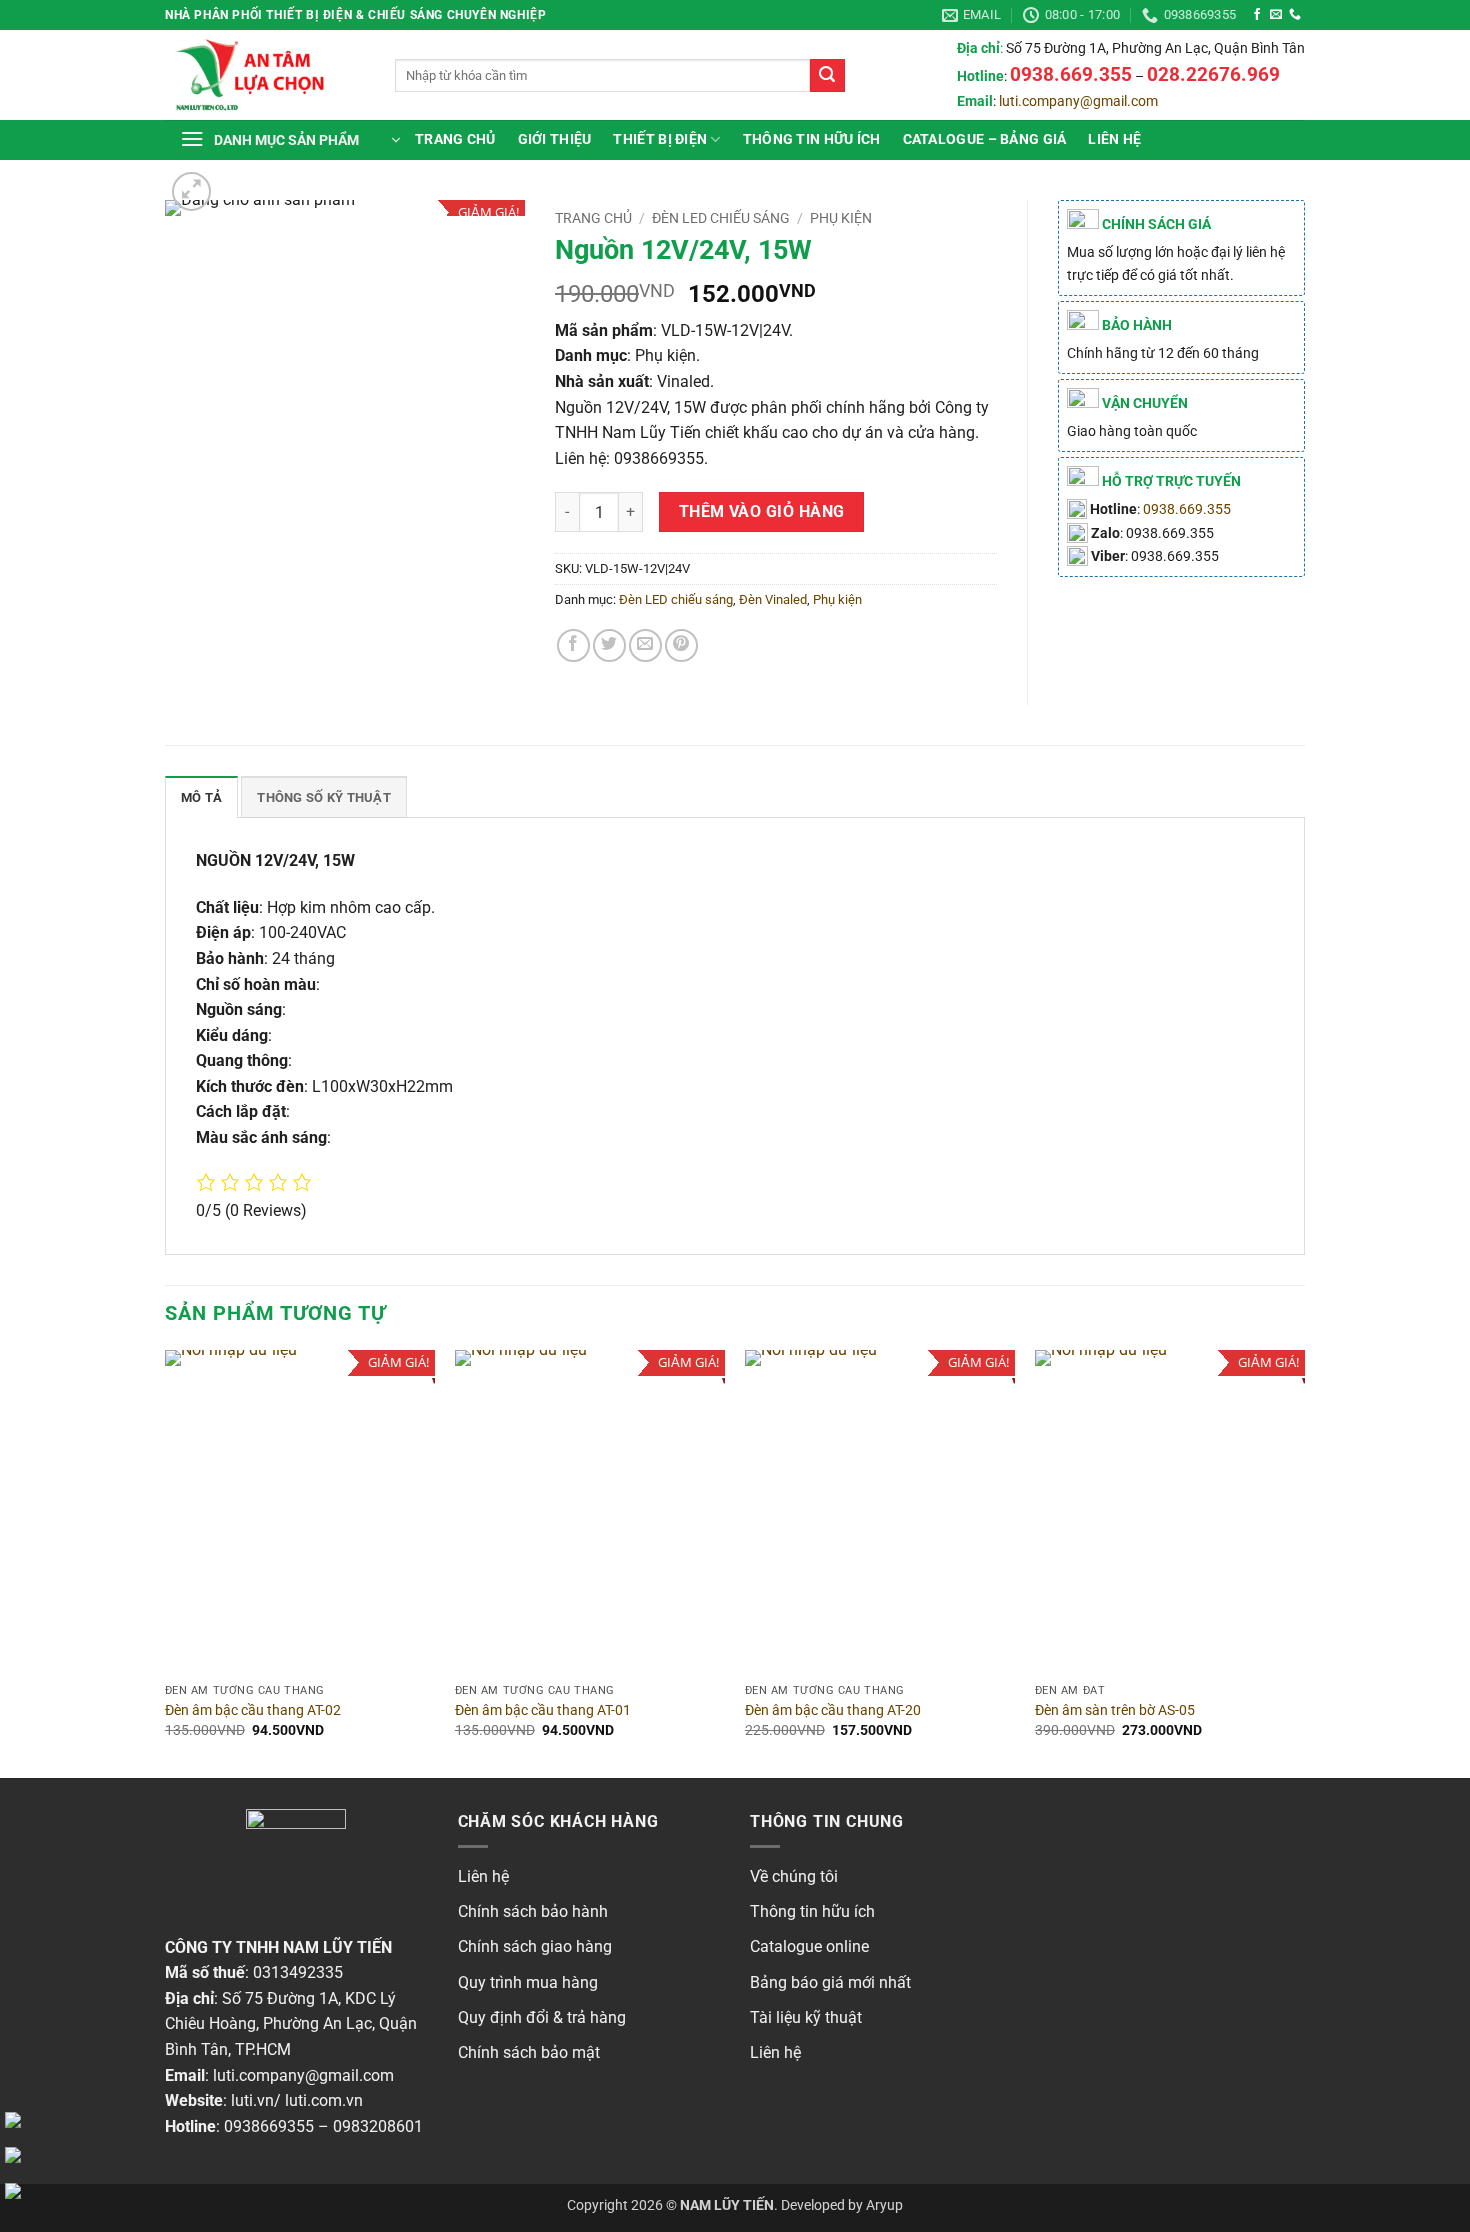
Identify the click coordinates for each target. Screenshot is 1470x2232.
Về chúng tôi (794, 1876)
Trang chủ (455, 139)
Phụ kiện (841, 218)
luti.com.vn (324, 2100)
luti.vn (252, 2100)
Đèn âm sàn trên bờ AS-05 (1115, 1710)
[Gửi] (827, 76)
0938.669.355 (1187, 509)
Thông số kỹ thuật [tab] (323, 797)
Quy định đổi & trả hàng (542, 2017)
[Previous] (166, 1562)
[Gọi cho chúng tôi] (1295, 15)
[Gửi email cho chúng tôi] (1276, 15)
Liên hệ (1114, 139)
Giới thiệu (555, 139)
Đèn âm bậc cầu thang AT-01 (543, 1710)
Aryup (884, 2205)
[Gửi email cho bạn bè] (645, 645)
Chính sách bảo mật (529, 2052)
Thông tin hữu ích (812, 1911)
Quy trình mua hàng (528, 1982)
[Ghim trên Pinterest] (681, 645)
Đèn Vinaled (773, 599)
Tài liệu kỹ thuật (806, 2017)
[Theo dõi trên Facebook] (1257, 15)
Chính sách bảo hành (533, 1911)
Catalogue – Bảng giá (985, 139)
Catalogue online (809, 1946)
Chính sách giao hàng (535, 1946)
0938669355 (269, 2126)
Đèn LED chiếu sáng (721, 218)
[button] (290, 140)
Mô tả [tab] (201, 797)
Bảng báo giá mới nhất (830, 1982)
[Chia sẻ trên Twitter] (609, 645)
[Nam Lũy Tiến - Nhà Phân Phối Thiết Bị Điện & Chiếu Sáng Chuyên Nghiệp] (265, 75)
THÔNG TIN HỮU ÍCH (812, 139)
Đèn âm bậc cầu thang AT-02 (253, 1710)
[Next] (1304, 1562)
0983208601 (378, 2126)
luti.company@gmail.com (1078, 101)
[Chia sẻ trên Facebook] (573, 645)
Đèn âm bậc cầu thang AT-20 (833, 1710)
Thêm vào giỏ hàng (762, 512)
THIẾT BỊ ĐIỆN (660, 139)
